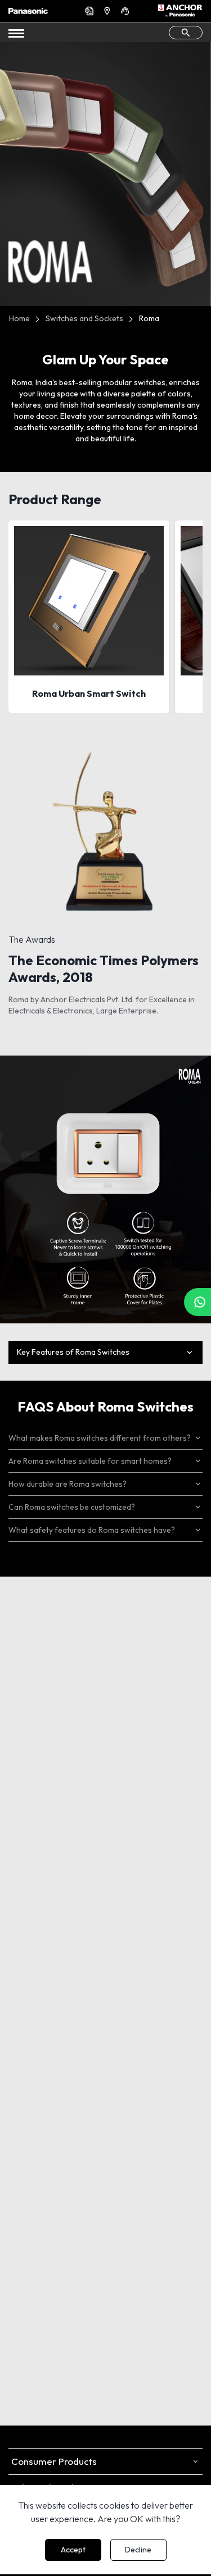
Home (19, 318)
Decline (138, 2550)
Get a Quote (91, 11)
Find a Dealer (109, 11)
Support (127, 11)
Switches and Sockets (84, 318)
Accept (73, 2550)
